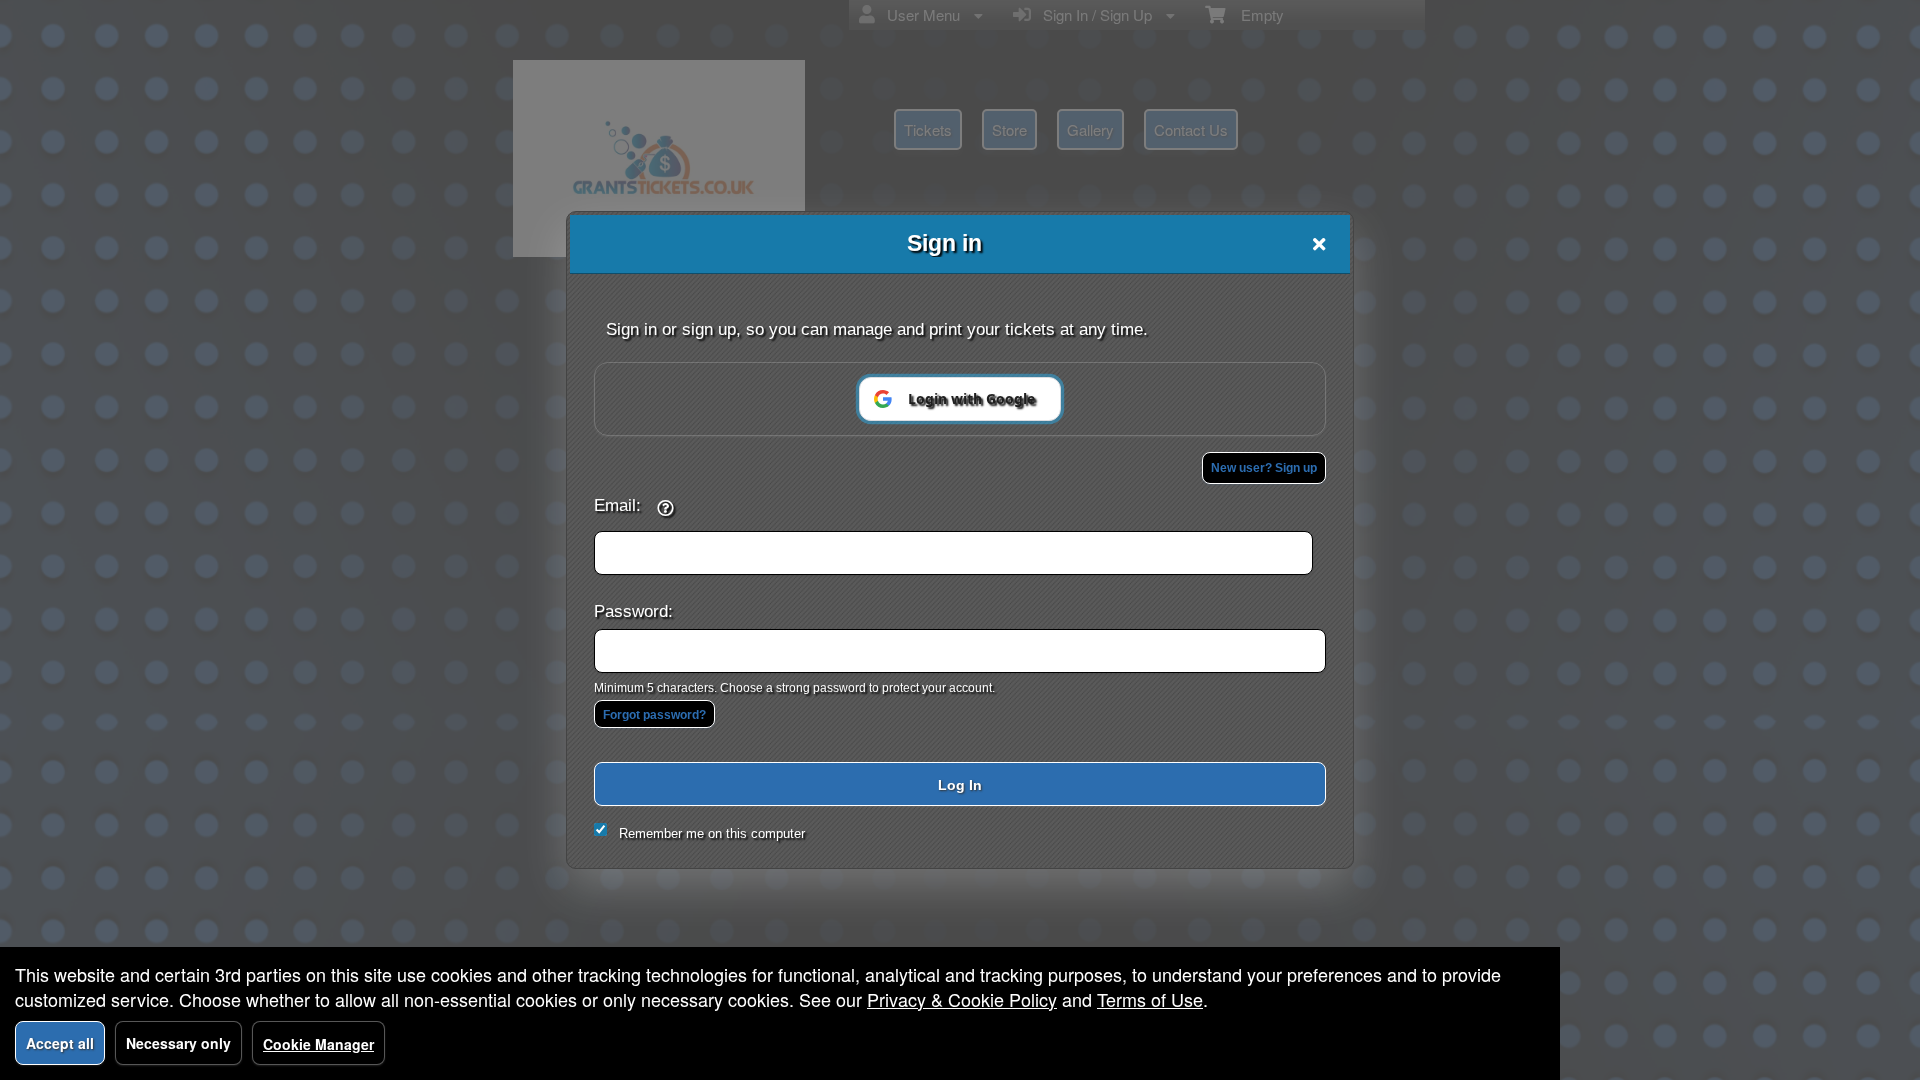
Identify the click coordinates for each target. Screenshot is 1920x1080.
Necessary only (178, 1043)
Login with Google (971, 398)
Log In (960, 785)
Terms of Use (1150, 999)
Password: (633, 611)
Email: (617, 505)
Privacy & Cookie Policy (962, 999)
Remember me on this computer (712, 833)
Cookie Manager (318, 1044)
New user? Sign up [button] (1264, 468)
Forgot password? (654, 715)
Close (1319, 244)
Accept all (60, 1043)
